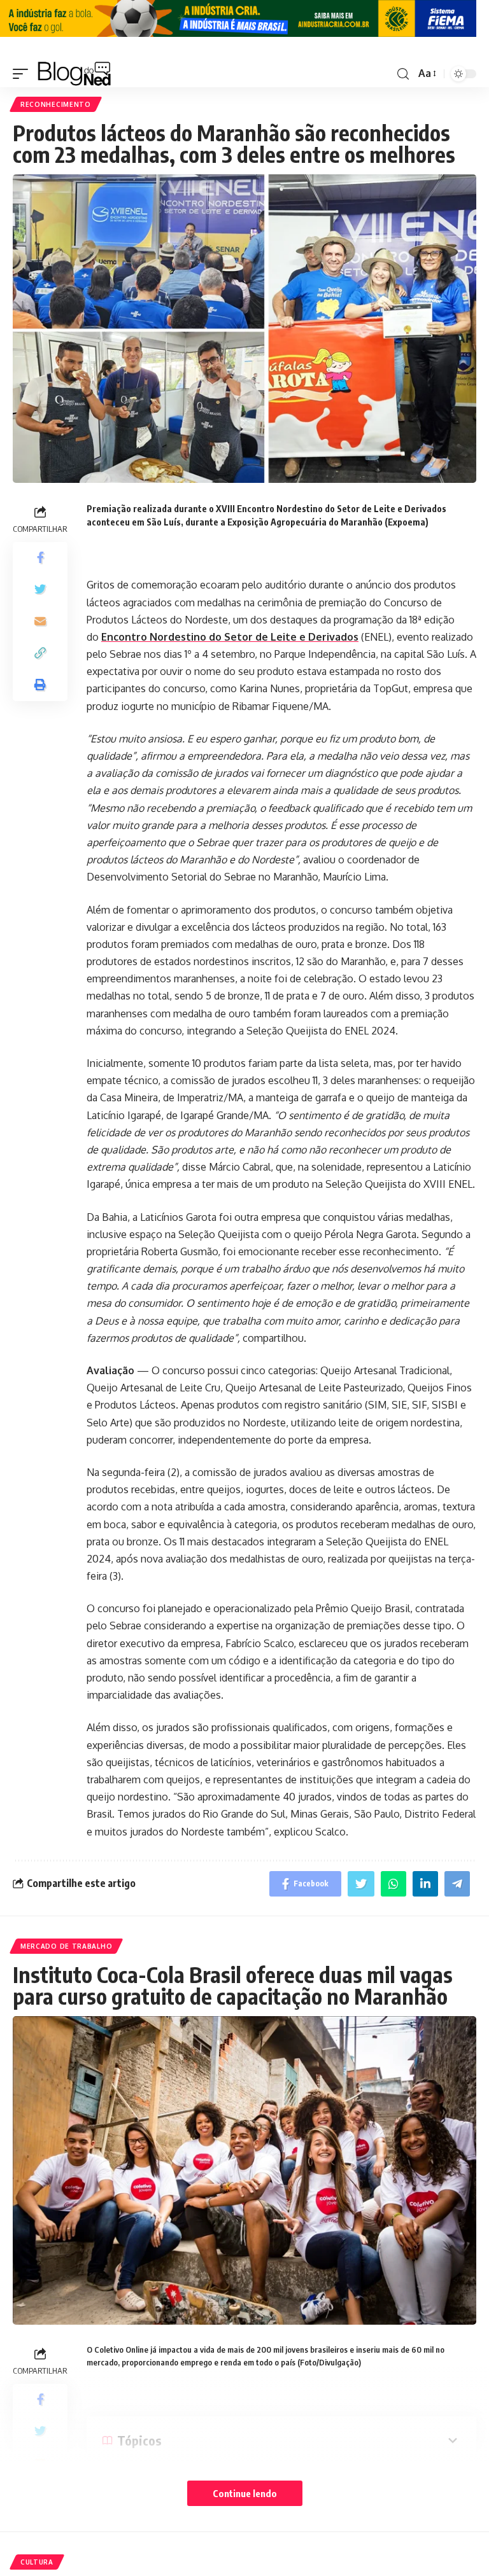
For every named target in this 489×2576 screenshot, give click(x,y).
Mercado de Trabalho (66, 1946)
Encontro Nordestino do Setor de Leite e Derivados (230, 637)
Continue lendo (245, 2493)
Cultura (37, 2562)
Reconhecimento (56, 104)
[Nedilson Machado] (74, 74)
